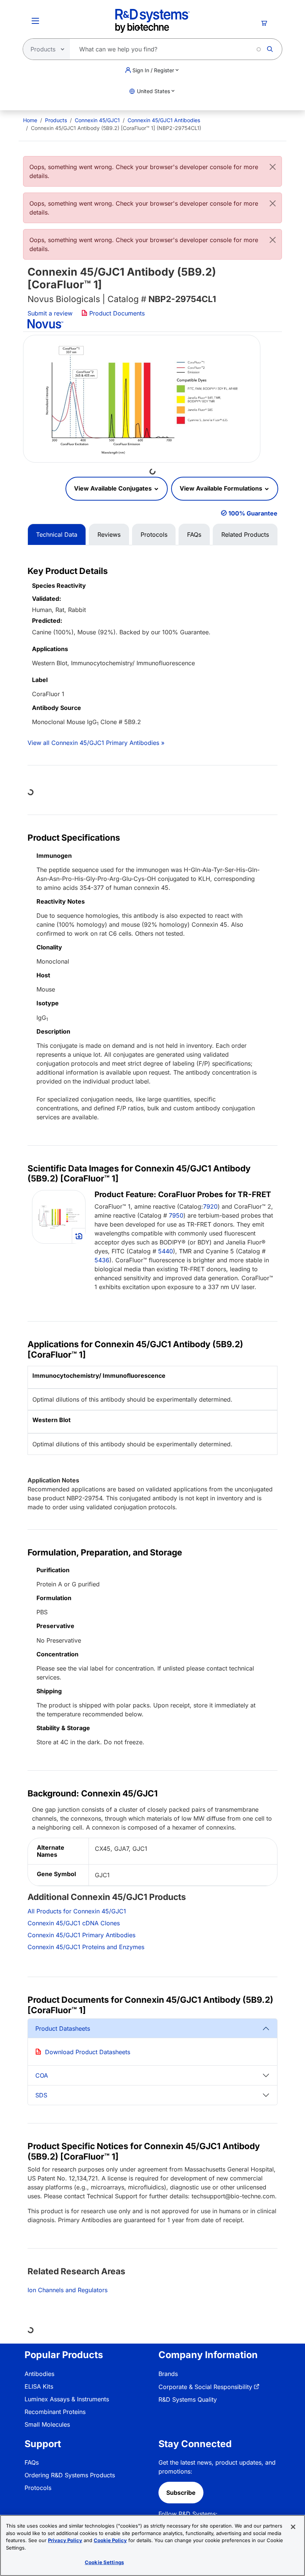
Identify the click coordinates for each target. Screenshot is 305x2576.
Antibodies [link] (39, 2374)
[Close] (273, 167)
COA (42, 2075)
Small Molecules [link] (47, 2424)
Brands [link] (168, 2374)
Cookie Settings (104, 2562)
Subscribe (181, 2493)
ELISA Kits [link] (39, 2386)
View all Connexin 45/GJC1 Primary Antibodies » (96, 743)
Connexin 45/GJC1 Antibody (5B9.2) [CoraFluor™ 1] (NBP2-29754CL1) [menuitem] (116, 128)
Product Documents (116, 313)
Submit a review (50, 313)
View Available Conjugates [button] (114, 488)
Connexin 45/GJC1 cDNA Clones (74, 1923)
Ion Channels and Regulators (68, 2290)
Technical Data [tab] (57, 534)
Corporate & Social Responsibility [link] (205, 2387)
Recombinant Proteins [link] (55, 2412)
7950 (176, 1215)
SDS (41, 2095)
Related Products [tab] (245, 534)
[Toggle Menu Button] (35, 21)
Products (56, 120)
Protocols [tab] (154, 534)
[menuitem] (30, 120)
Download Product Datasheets (88, 2052)
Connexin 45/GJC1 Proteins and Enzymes (86, 1947)
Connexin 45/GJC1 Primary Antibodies (81, 1935)
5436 (102, 1260)
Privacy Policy (65, 2540)
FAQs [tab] (194, 534)
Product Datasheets (63, 2028)
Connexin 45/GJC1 (97, 120)
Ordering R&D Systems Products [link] (70, 2475)
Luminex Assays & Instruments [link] (67, 2399)
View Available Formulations (222, 488)
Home (30, 120)
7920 (210, 1206)
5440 (166, 1251)
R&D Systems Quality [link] (188, 2399)
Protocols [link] (38, 2488)
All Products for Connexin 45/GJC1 (77, 1911)
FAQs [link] (32, 2462)
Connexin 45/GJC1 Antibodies (164, 120)
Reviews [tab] (109, 534)
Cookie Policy (110, 2540)
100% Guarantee (253, 513)
